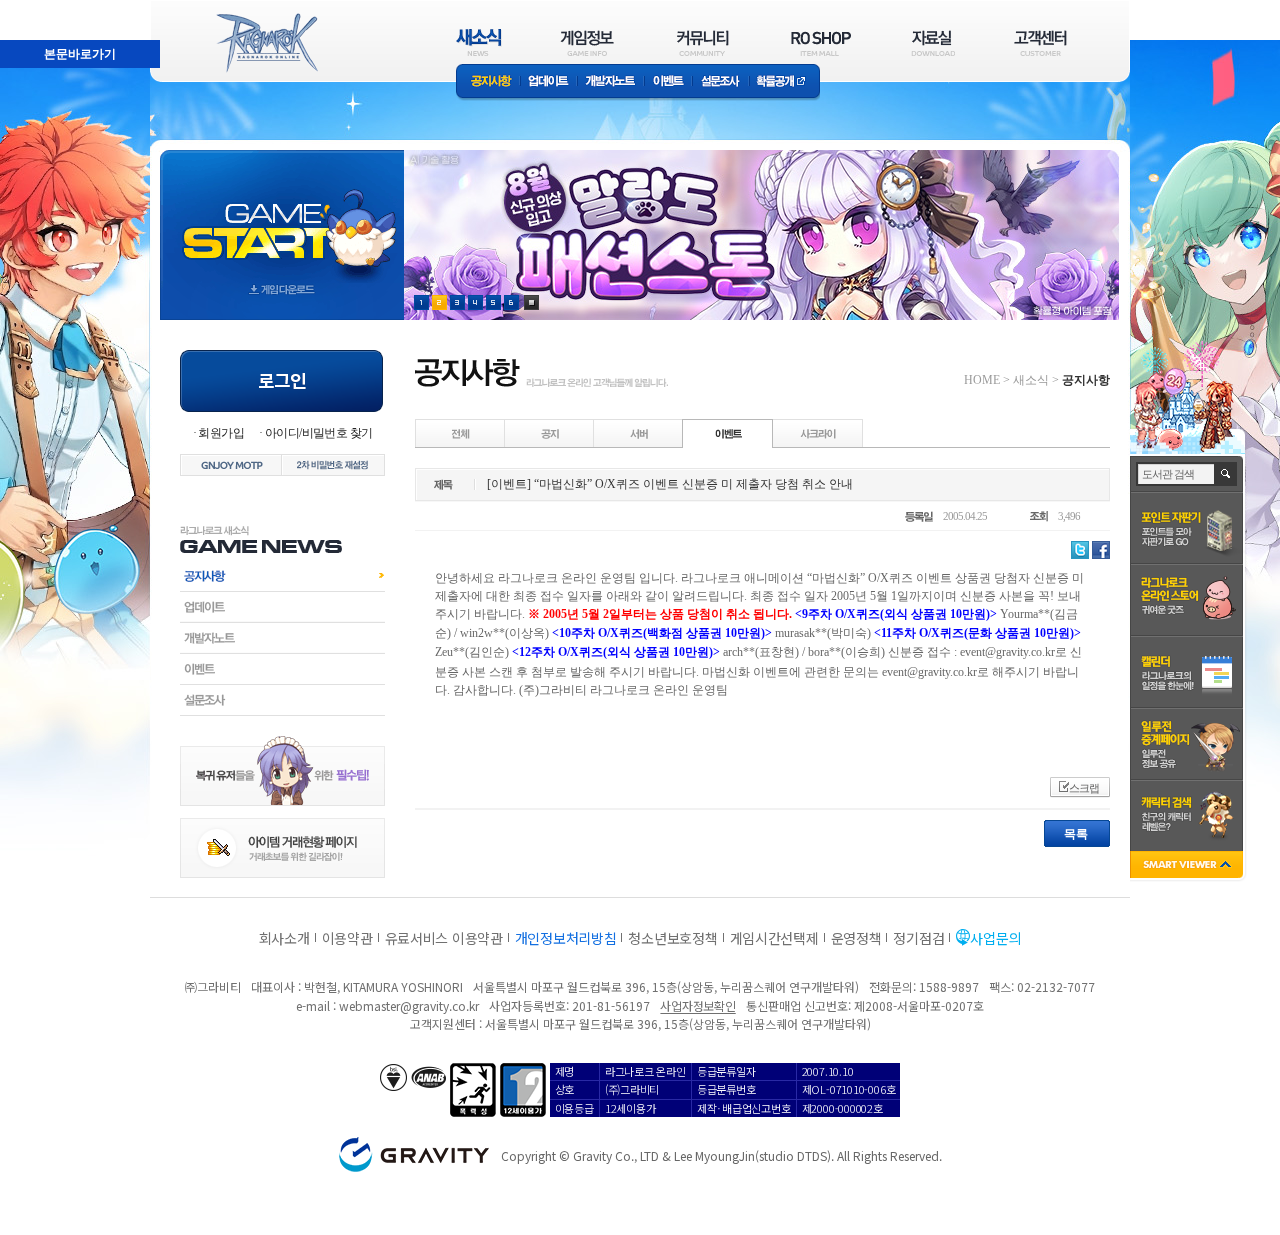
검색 (1226, 474)
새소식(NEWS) (479, 42)
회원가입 (221, 433)
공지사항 (488, 82)
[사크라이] (818, 433)
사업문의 (995, 938)
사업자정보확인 (697, 1005)
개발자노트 (610, 82)
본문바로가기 (36, 9)
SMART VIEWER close (1188, 866)
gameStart (282, 216)
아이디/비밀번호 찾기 (318, 433)
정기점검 (918, 938)
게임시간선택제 (774, 938)
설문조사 (720, 82)
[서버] (639, 433)
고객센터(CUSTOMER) (1040, 42)
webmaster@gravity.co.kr (409, 1005)
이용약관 (347, 938)
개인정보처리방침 (566, 938)
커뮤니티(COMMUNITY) (703, 42)
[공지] (550, 433)
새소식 (1031, 380)
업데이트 (548, 82)
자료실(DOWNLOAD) (932, 42)
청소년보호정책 (672, 938)
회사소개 (284, 938)
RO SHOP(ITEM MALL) (821, 42)
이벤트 (668, 82)
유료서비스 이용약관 (444, 938)
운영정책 (856, 938)
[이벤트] (728, 433)
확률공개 (784, 82)
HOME (982, 380)
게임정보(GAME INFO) (587, 42)
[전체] (461, 433)
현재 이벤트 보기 (531, 302)
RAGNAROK (266, 43)
